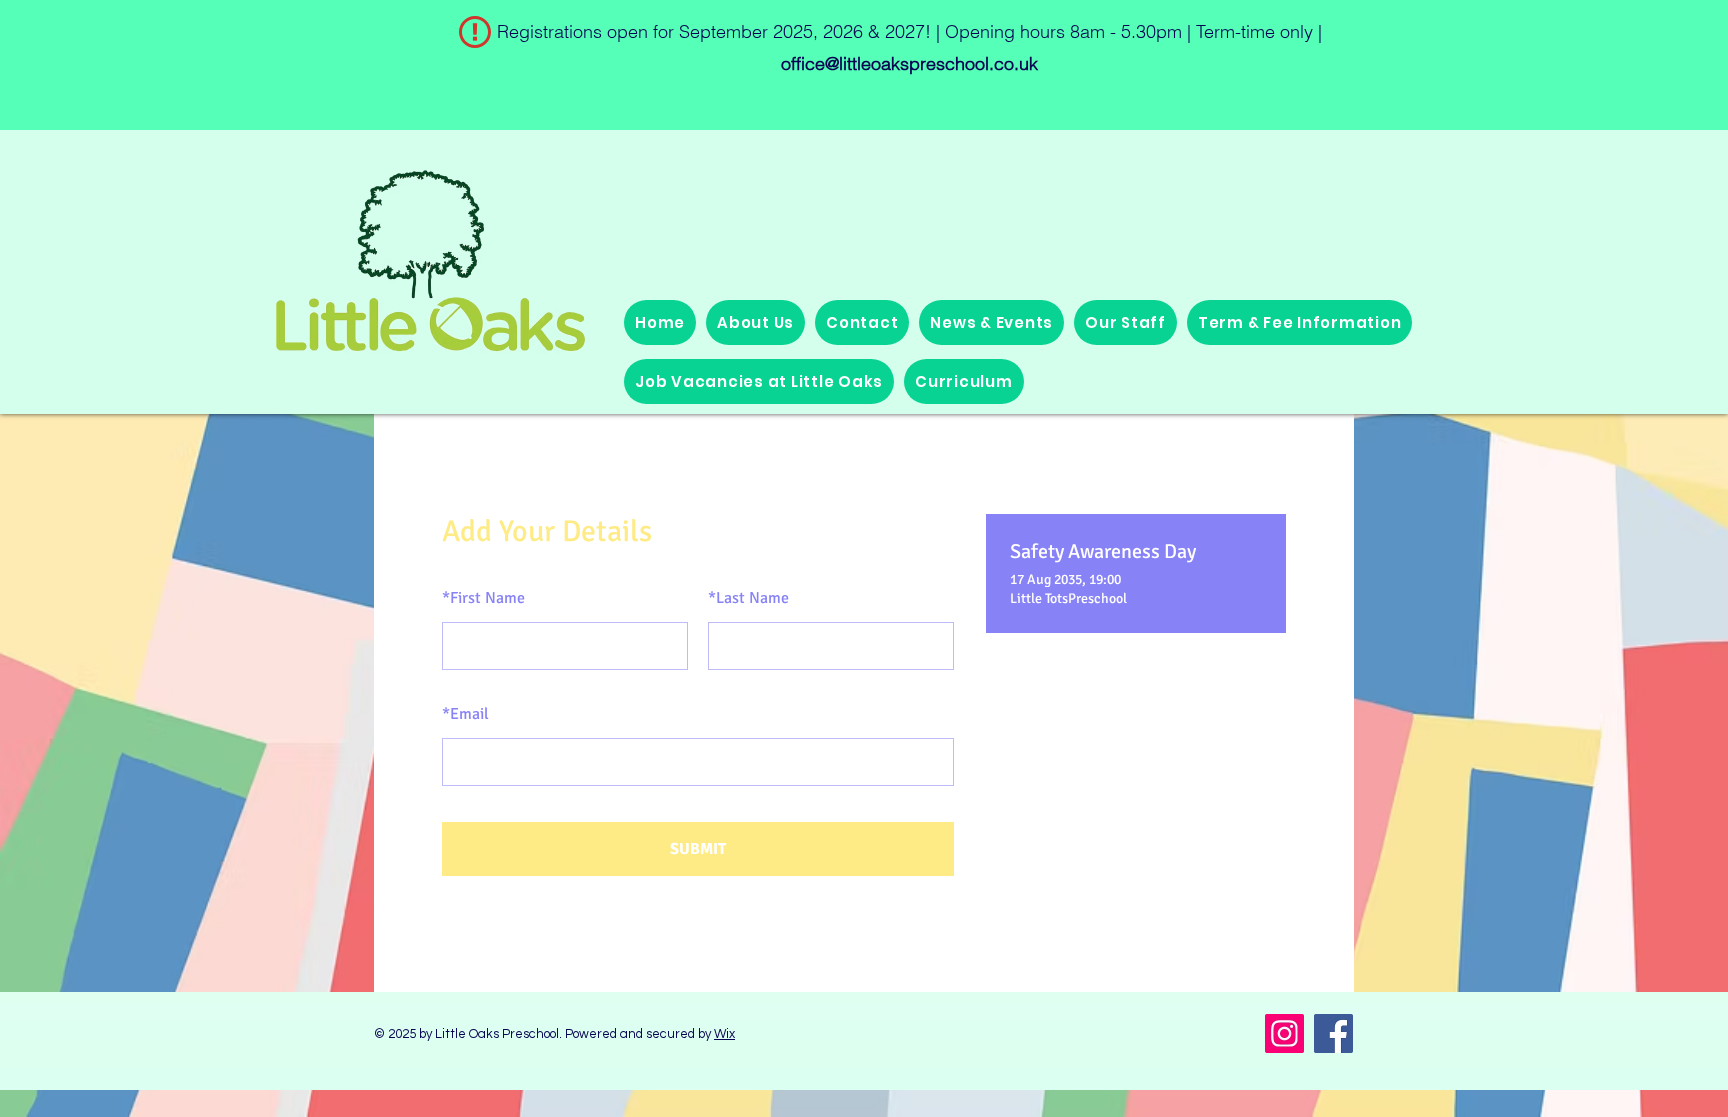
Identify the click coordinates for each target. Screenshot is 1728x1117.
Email (465, 714)
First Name (483, 598)
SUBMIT (698, 849)
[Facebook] (1333, 1033)
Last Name (748, 598)
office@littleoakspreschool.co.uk (909, 63)
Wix (724, 1034)
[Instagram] (1284, 1033)
